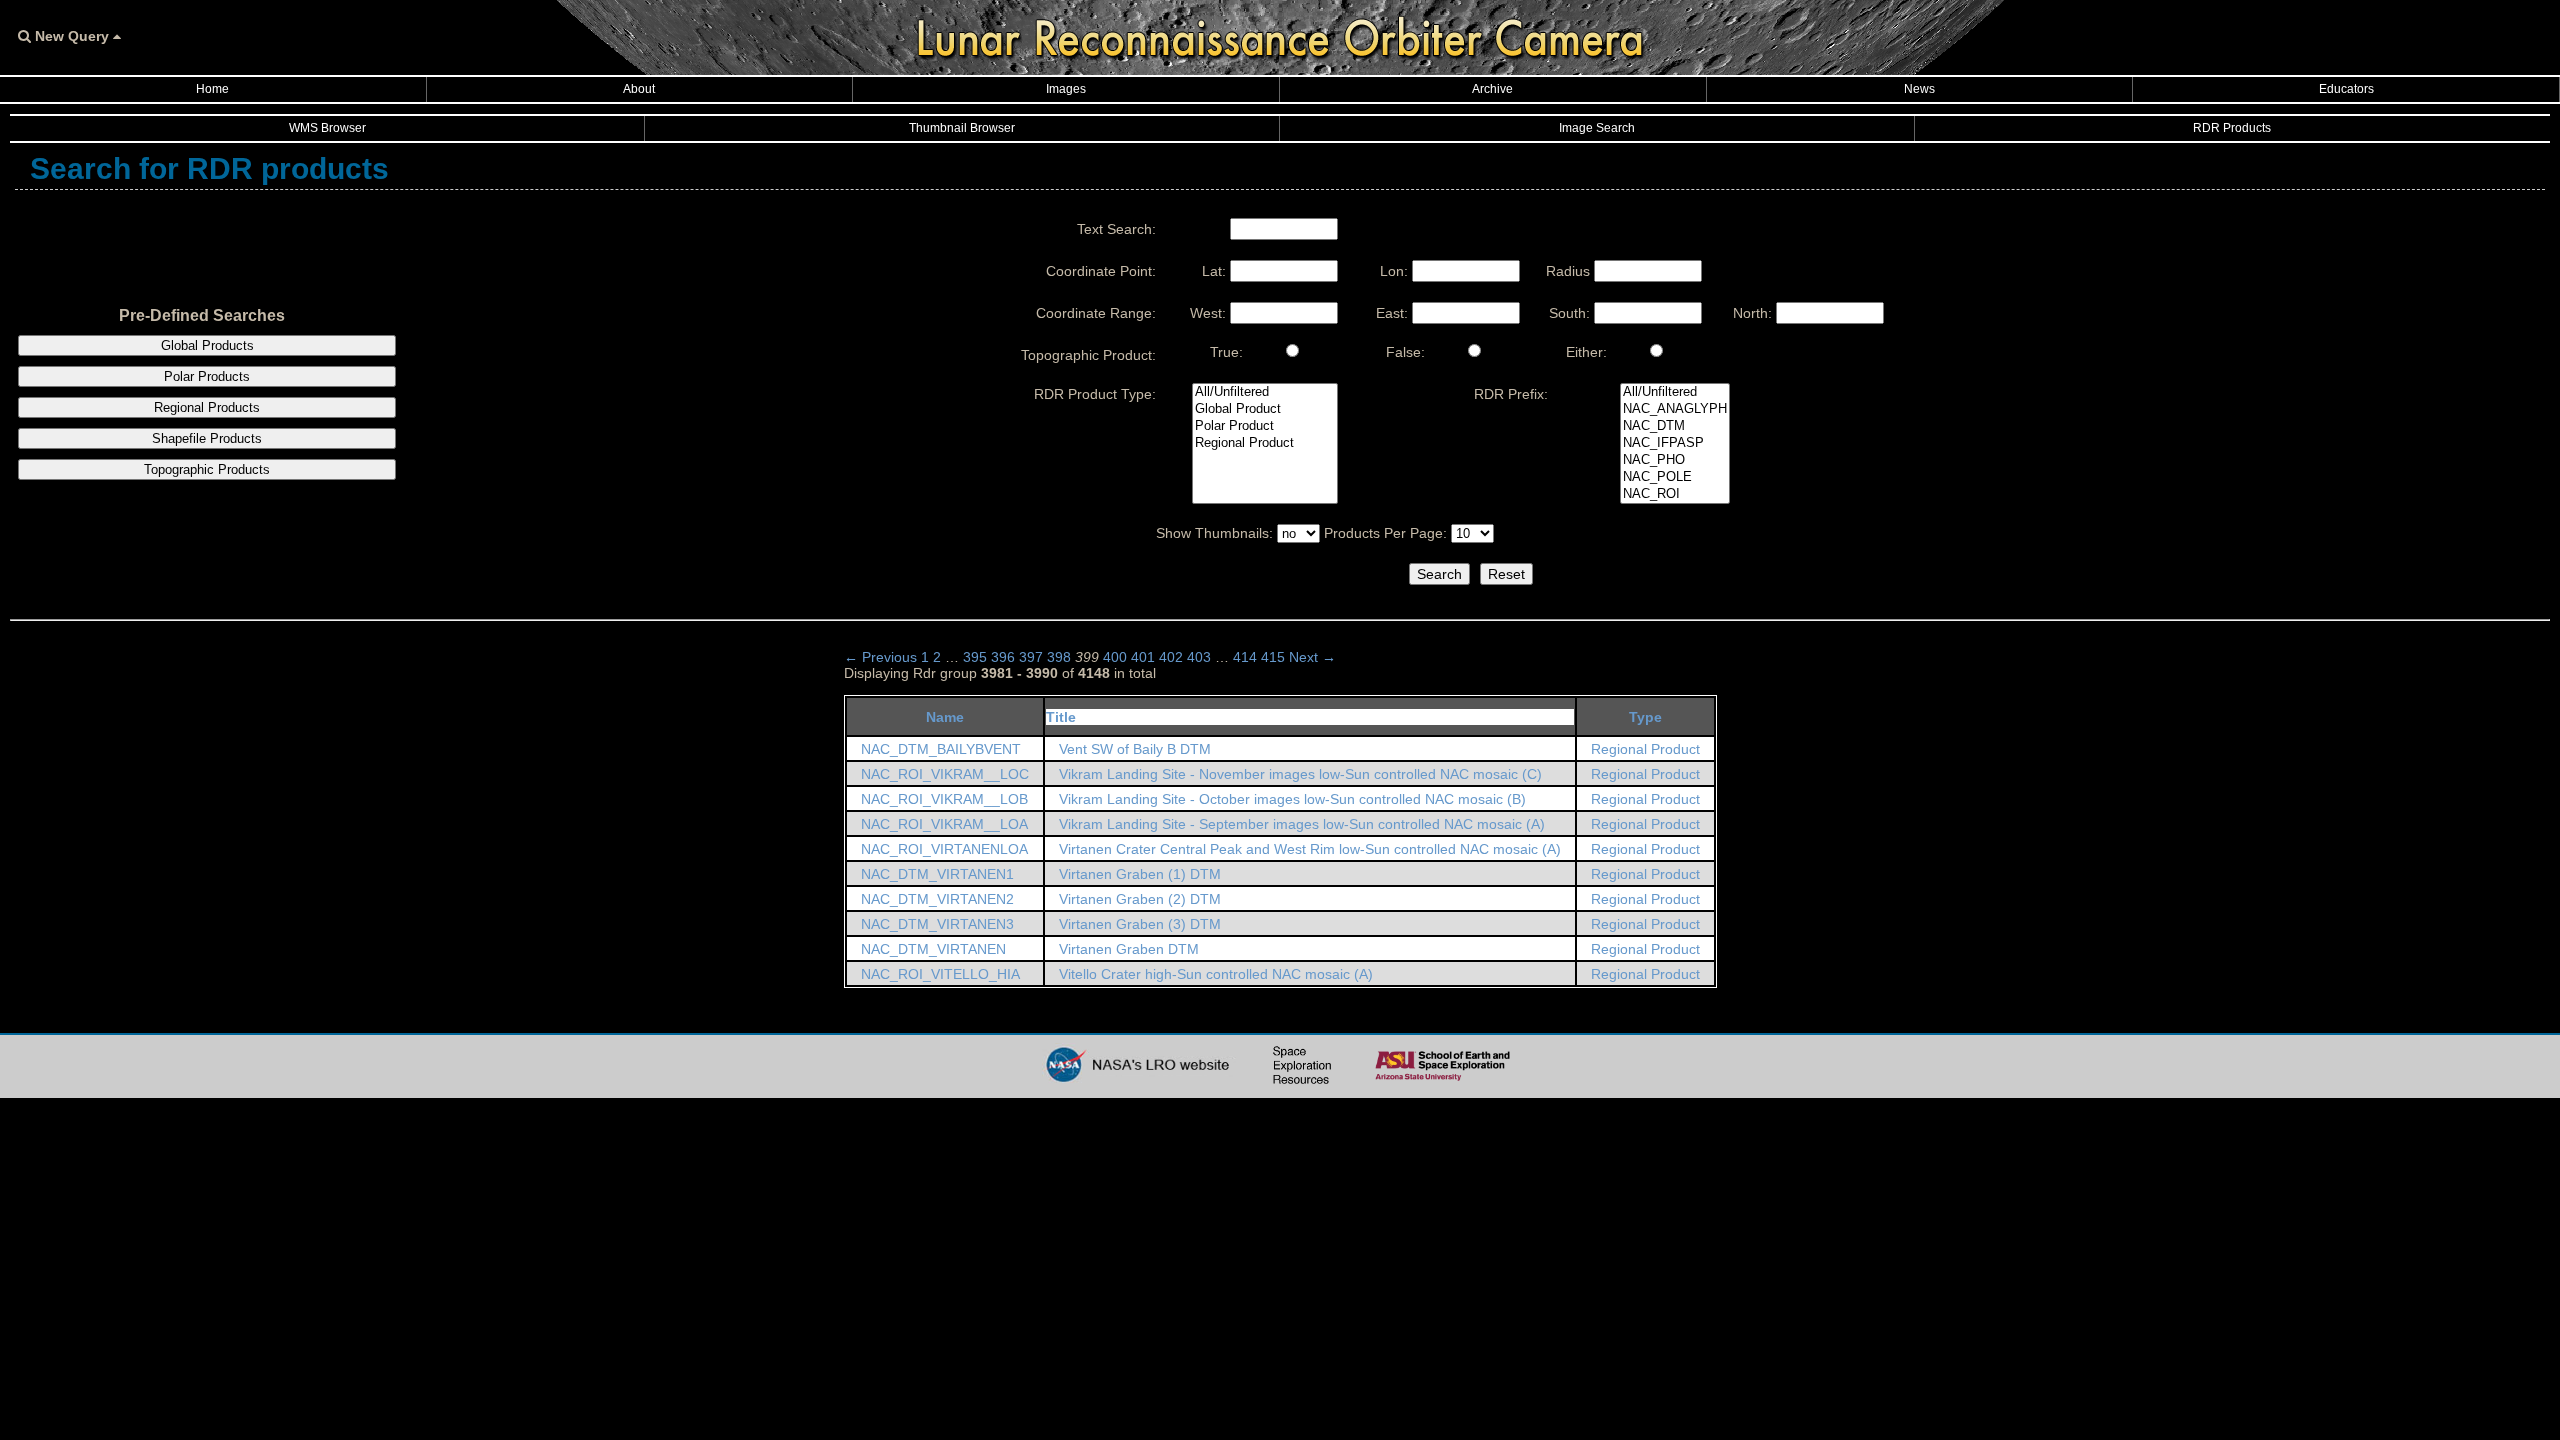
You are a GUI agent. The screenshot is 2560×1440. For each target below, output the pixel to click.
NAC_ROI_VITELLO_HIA (940, 974)
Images (1066, 89)
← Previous (880, 657)
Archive (1492, 89)
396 (1003, 657)
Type (1645, 717)
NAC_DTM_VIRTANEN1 (937, 874)
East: (1392, 313)
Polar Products (207, 376)
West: (1208, 313)
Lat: (1214, 271)
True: (1226, 352)
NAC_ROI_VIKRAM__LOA (944, 824)
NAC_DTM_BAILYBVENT (941, 749)
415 (1273, 657)
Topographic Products (207, 469)
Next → (1312, 657)
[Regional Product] (1265, 443)
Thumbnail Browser (962, 128)
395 (975, 657)
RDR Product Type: (1095, 394)
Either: (1586, 352)
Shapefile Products (207, 438)
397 (1031, 657)
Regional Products (207, 407)
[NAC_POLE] (1675, 477)
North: (1752, 313)
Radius (1568, 271)
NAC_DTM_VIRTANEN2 (937, 899)
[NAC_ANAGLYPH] (1675, 409)
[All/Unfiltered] (1265, 392)
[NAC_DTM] (1675, 426)
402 (1171, 657)
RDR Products (2232, 128)
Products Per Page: (1385, 533)
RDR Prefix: (1511, 394)
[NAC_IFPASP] (1675, 443)
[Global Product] (1265, 409)
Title (1061, 717)
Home (212, 89)
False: (1405, 352)
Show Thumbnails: (1214, 533)
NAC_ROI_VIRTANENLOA (944, 849)
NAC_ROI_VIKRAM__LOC (945, 774)
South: (1569, 313)
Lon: (1394, 271)
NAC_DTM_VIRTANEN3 (937, 924)
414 (1245, 657)
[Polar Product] (1265, 426)
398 (1059, 657)
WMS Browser (327, 128)
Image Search (1597, 128)
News (1919, 89)
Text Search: (1116, 229)
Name (945, 717)
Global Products (207, 345)
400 (1115, 657)
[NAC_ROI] (1675, 494)
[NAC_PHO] (1675, 460)
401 (1143, 657)
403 (1199, 657)
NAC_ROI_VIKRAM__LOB (944, 799)
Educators (2346, 89)
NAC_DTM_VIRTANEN (933, 949)
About (639, 89)
